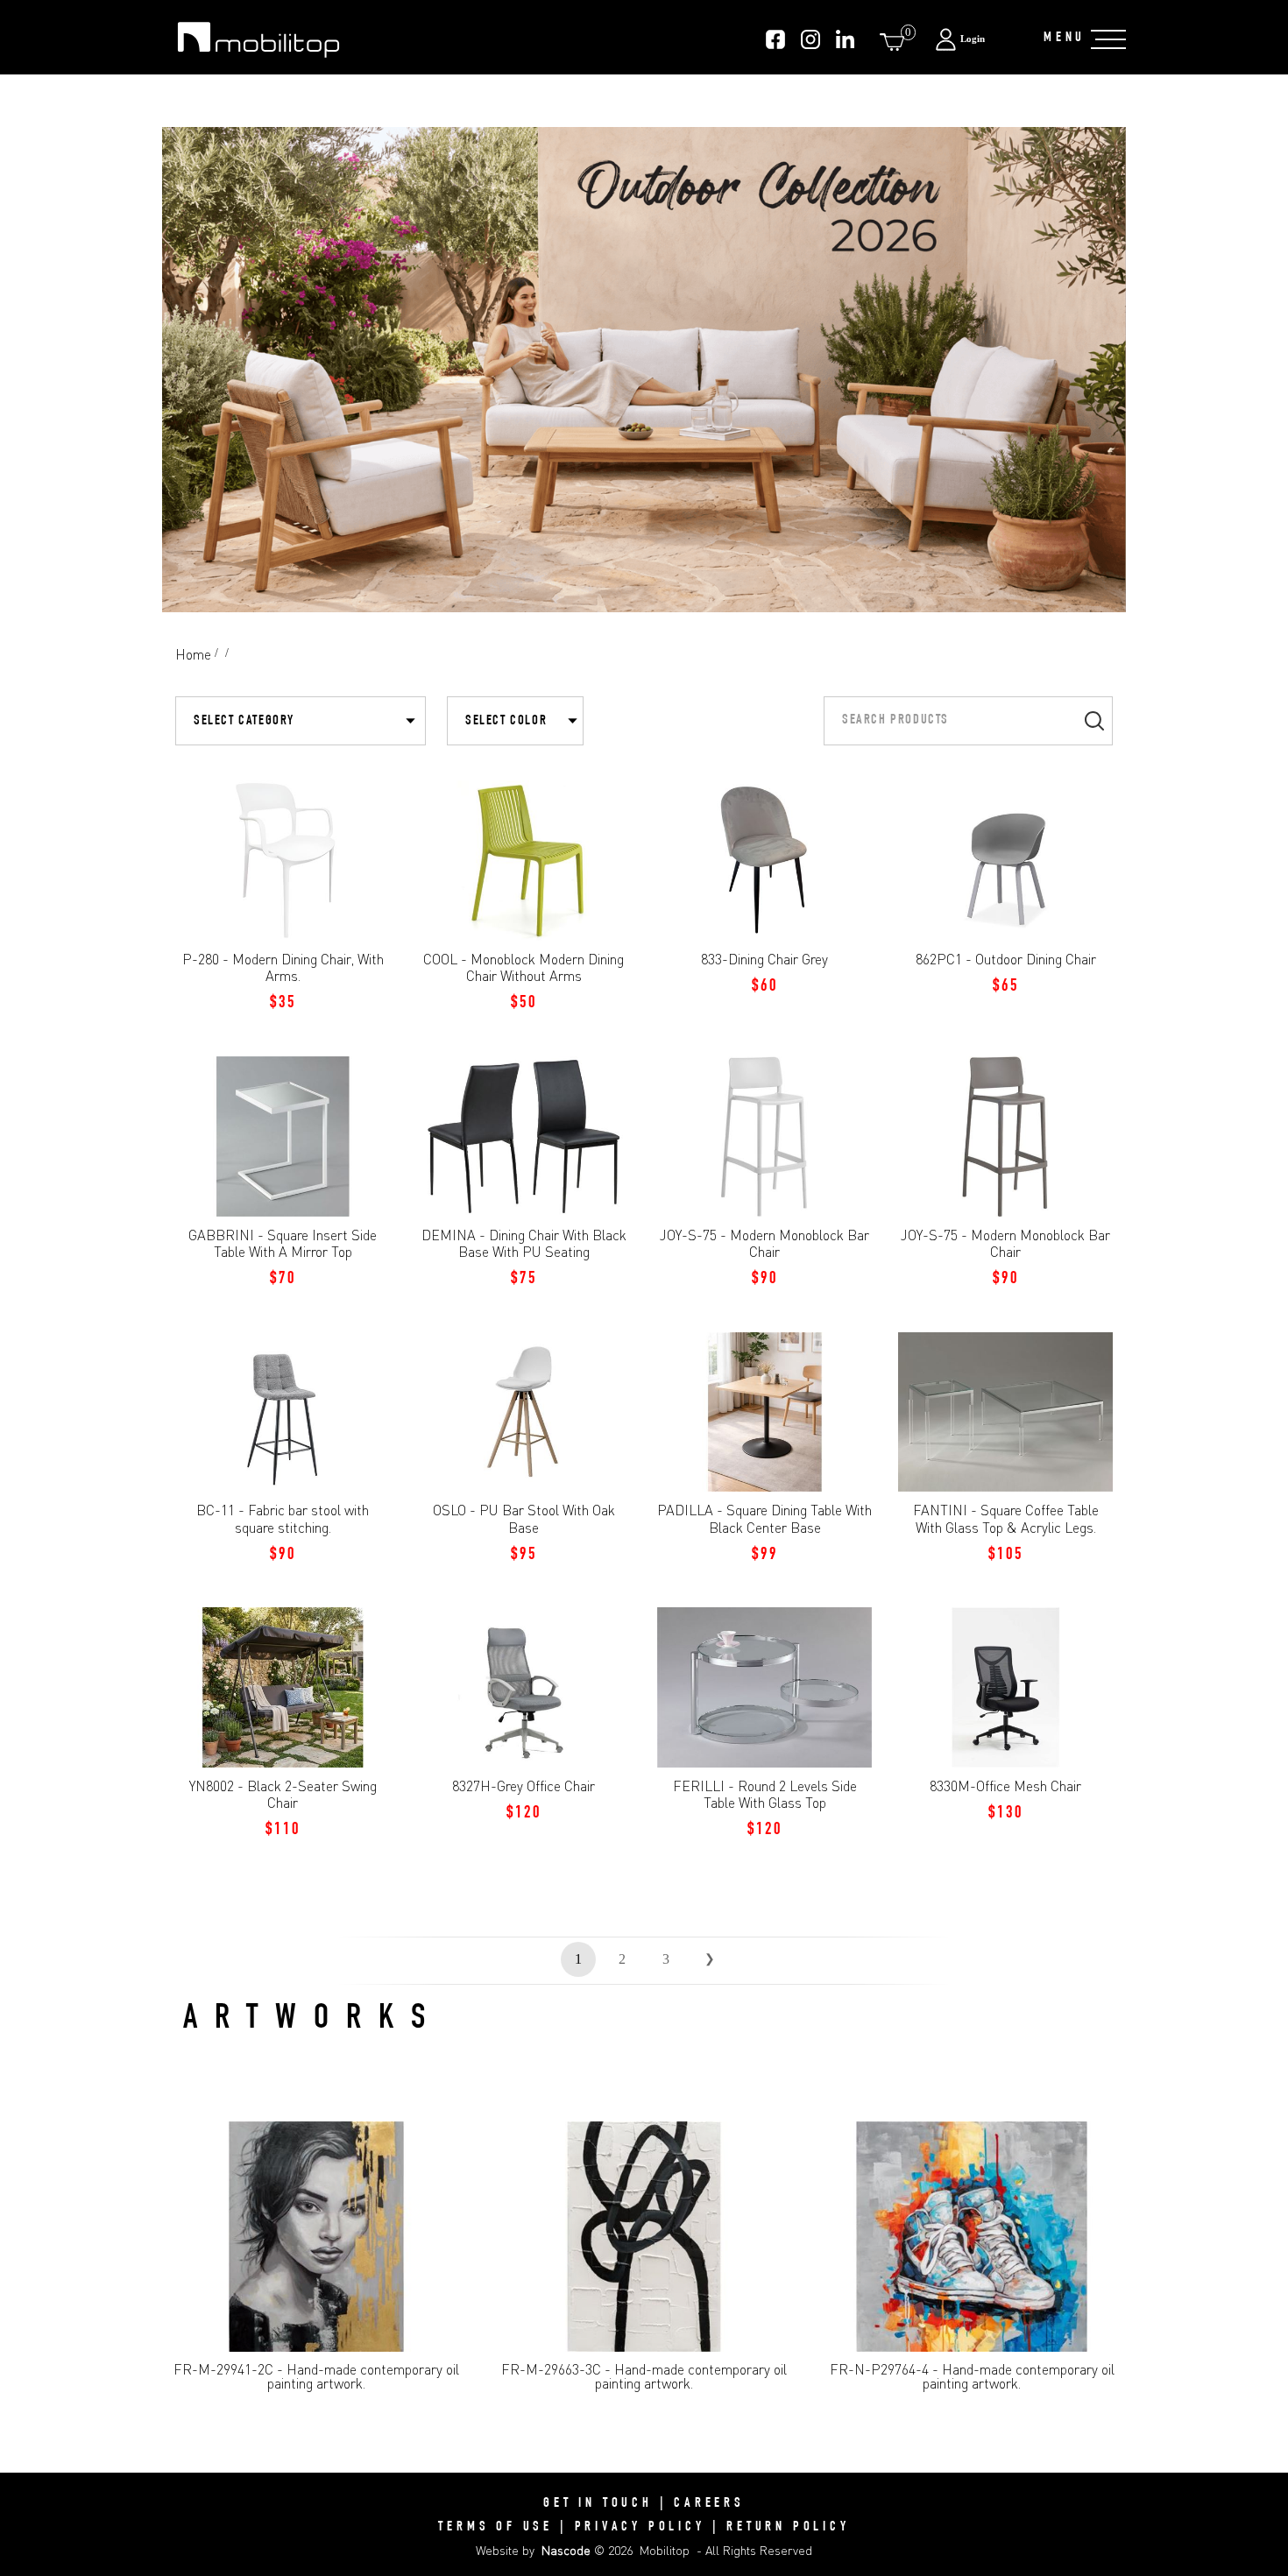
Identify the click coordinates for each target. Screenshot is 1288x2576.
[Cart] (895, 42)
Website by (533, 2550)
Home (193, 654)
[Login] (980, 39)
